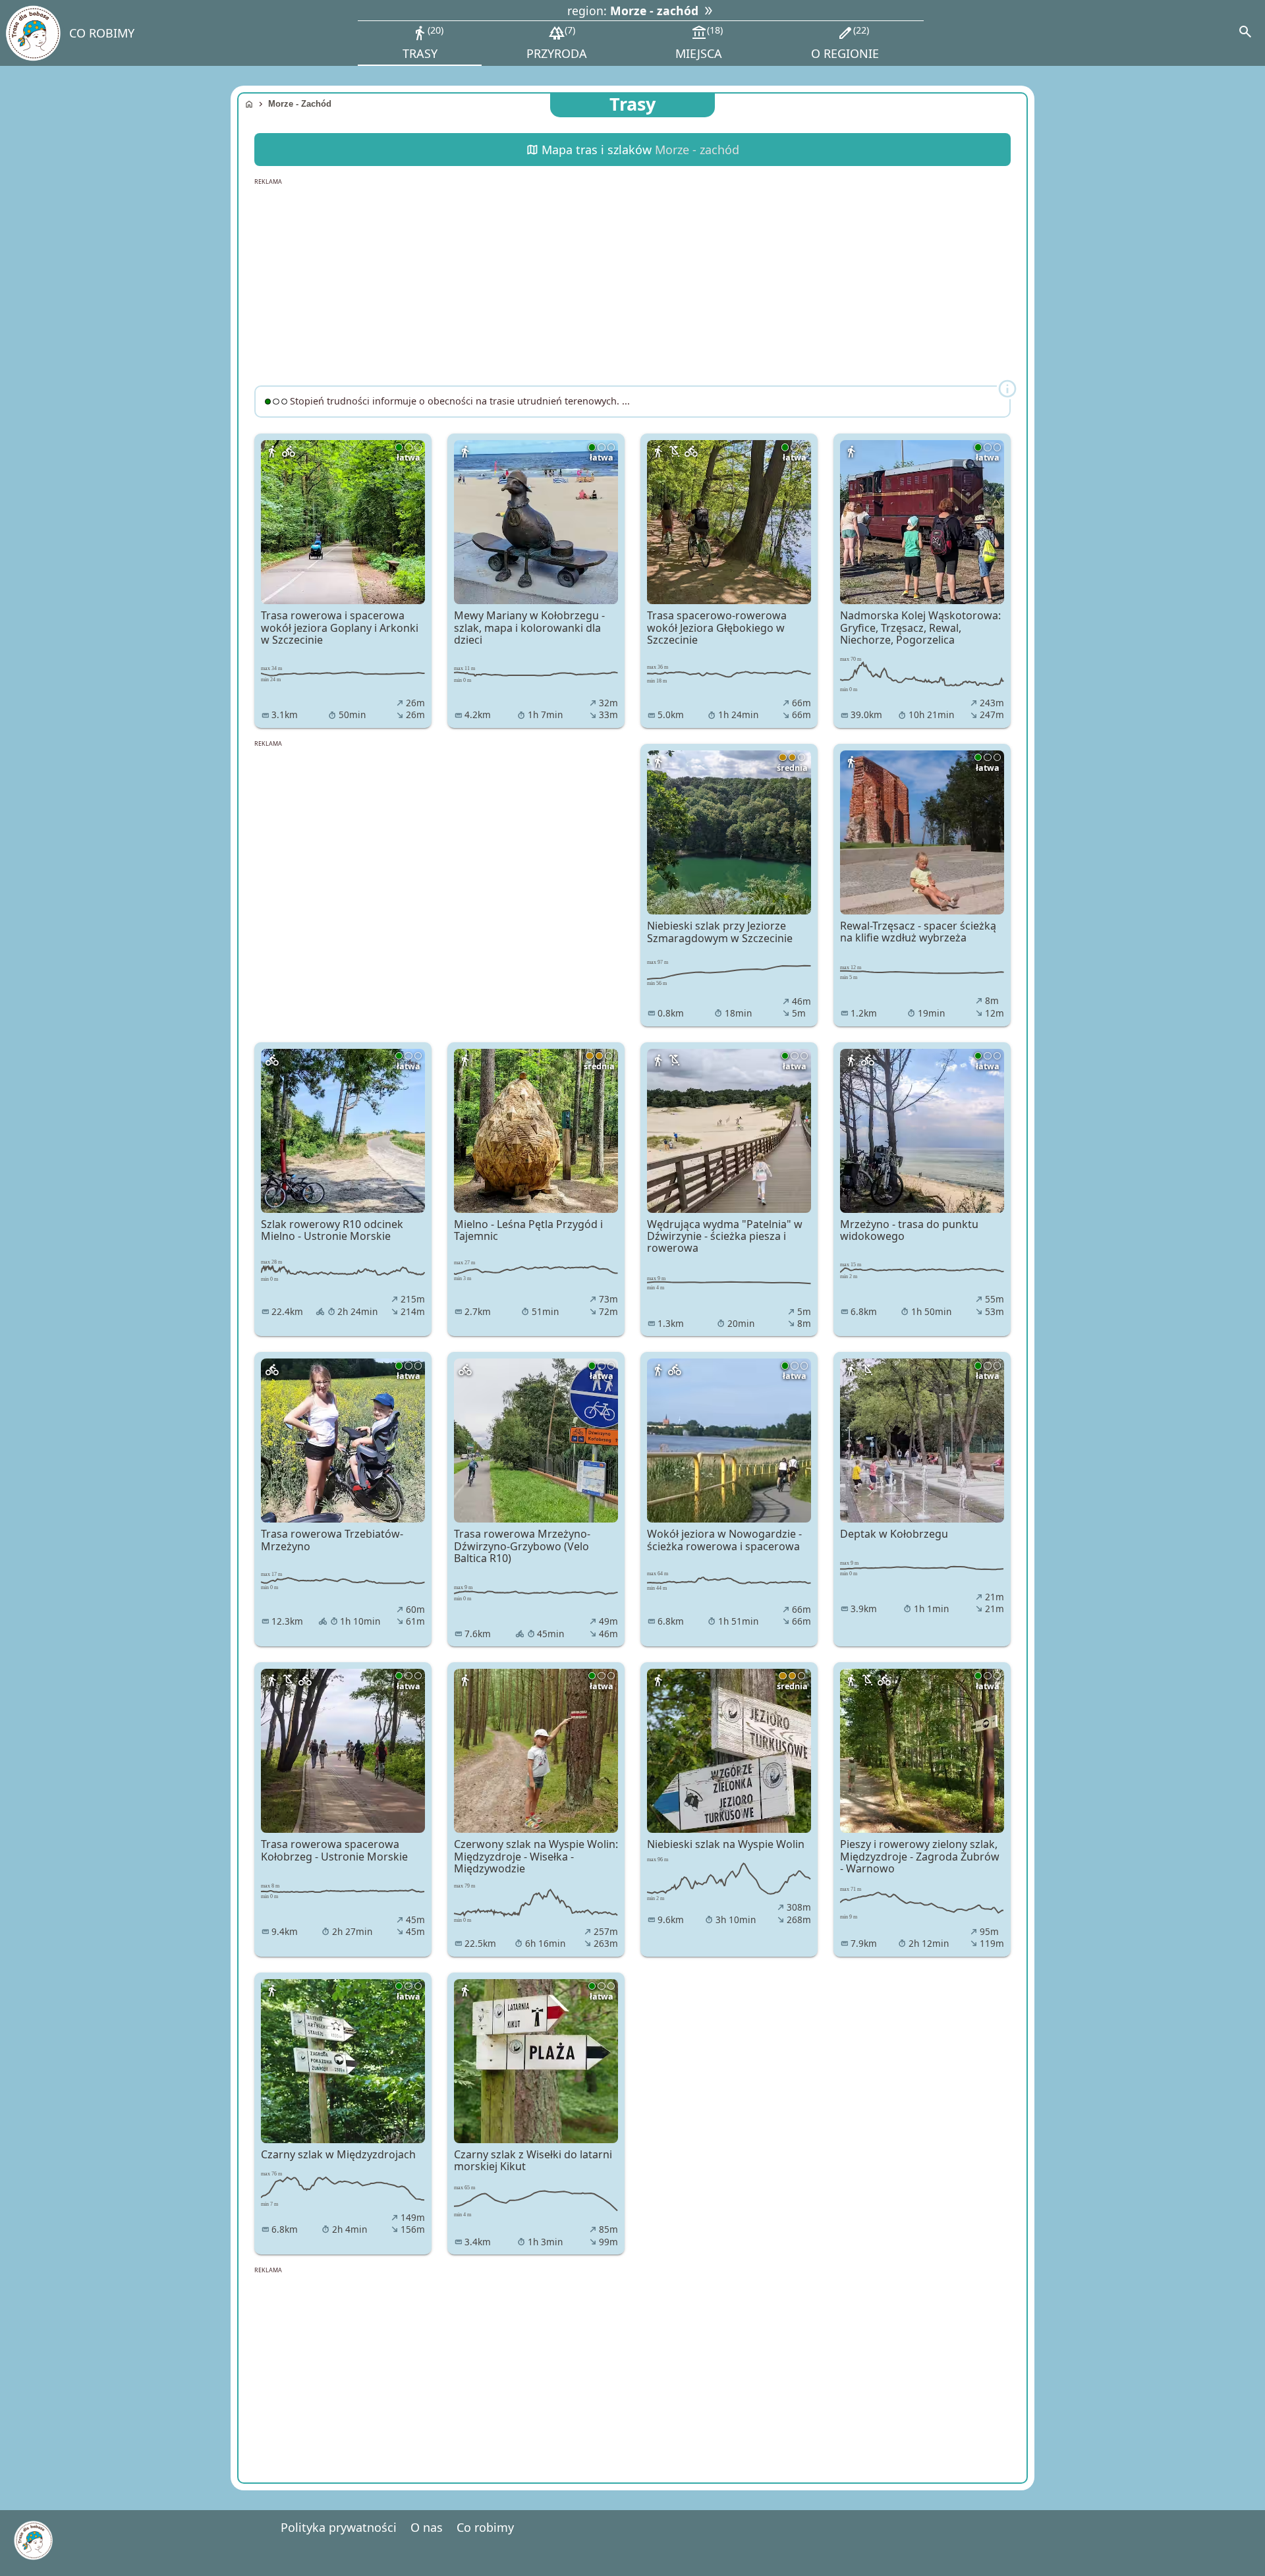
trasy (422, 42)
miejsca (699, 42)
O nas (427, 2527)
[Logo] (33, 33)
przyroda (557, 42)
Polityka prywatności (339, 2527)
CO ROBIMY (102, 33)
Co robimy (485, 2527)
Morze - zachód (300, 104)
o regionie (845, 42)
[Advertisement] (632, 283)
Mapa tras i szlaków (633, 150)
